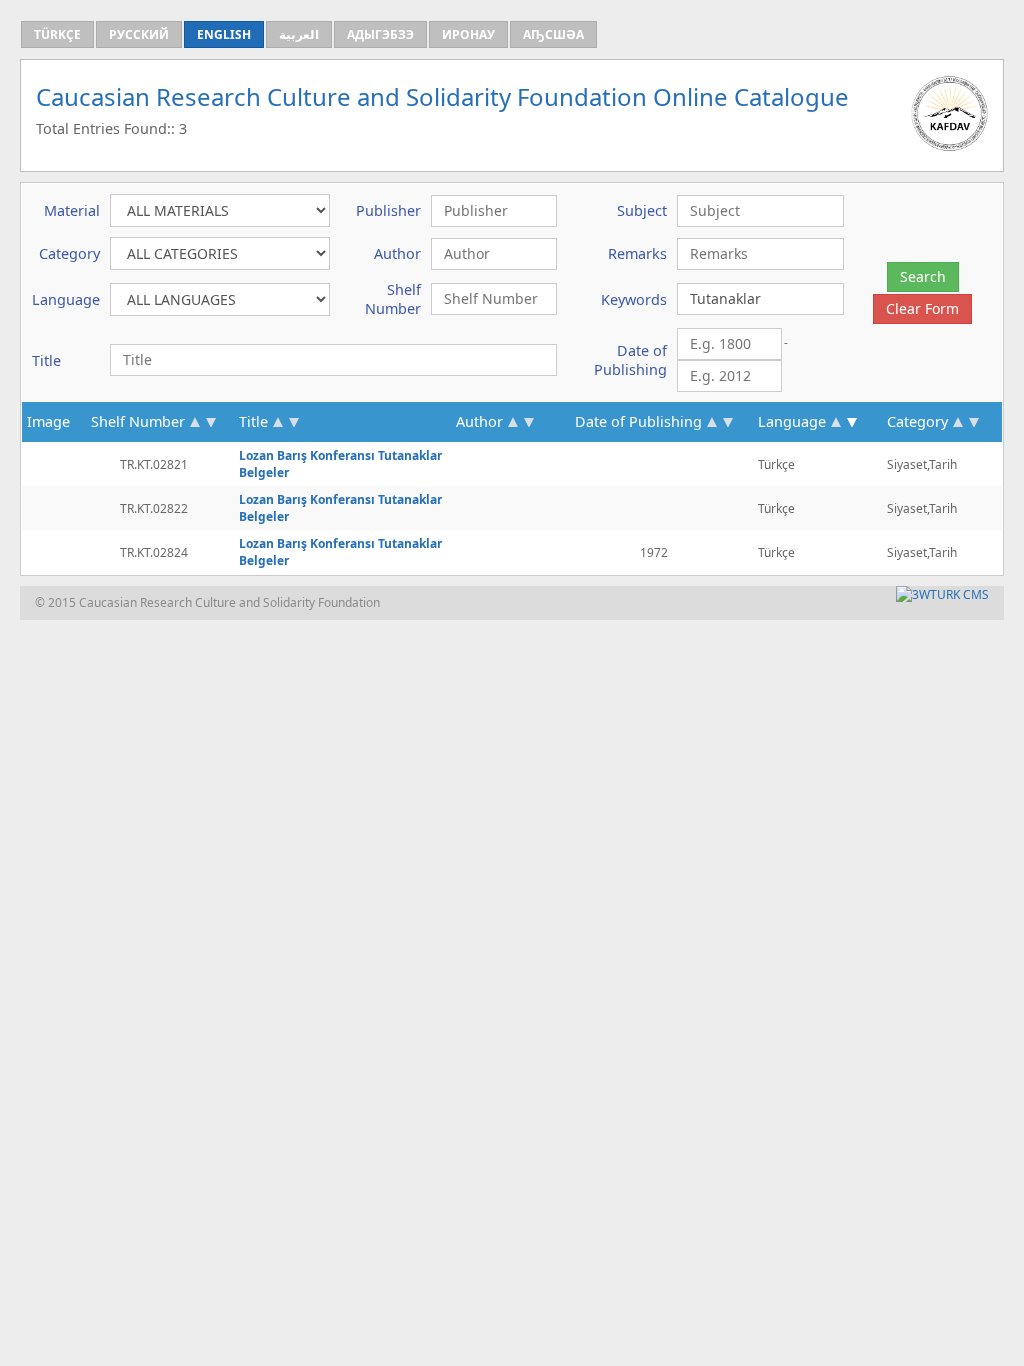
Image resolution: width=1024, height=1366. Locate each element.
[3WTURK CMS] (942, 594)
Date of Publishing (638, 421)
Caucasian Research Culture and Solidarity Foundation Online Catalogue (442, 96)
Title (253, 421)
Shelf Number (138, 421)
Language (792, 421)
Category (917, 421)
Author (479, 421)
